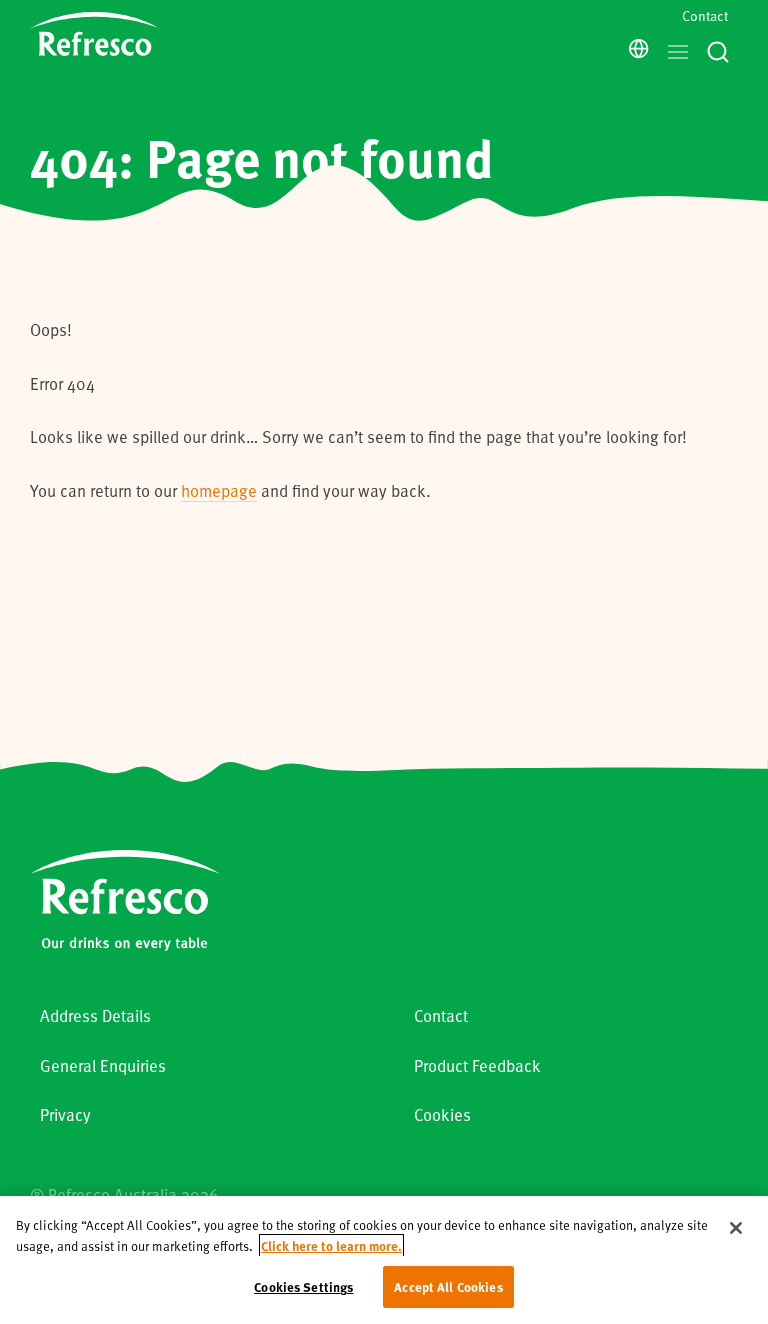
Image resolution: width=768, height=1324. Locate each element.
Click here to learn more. (331, 1245)
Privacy (65, 1114)
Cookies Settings (303, 1286)
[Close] (736, 1228)
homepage (219, 490)
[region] (384, 1260)
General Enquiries (103, 1065)
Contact (705, 15)
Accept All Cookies (448, 1286)
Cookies (442, 1114)
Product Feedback (477, 1065)
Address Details (95, 1015)
